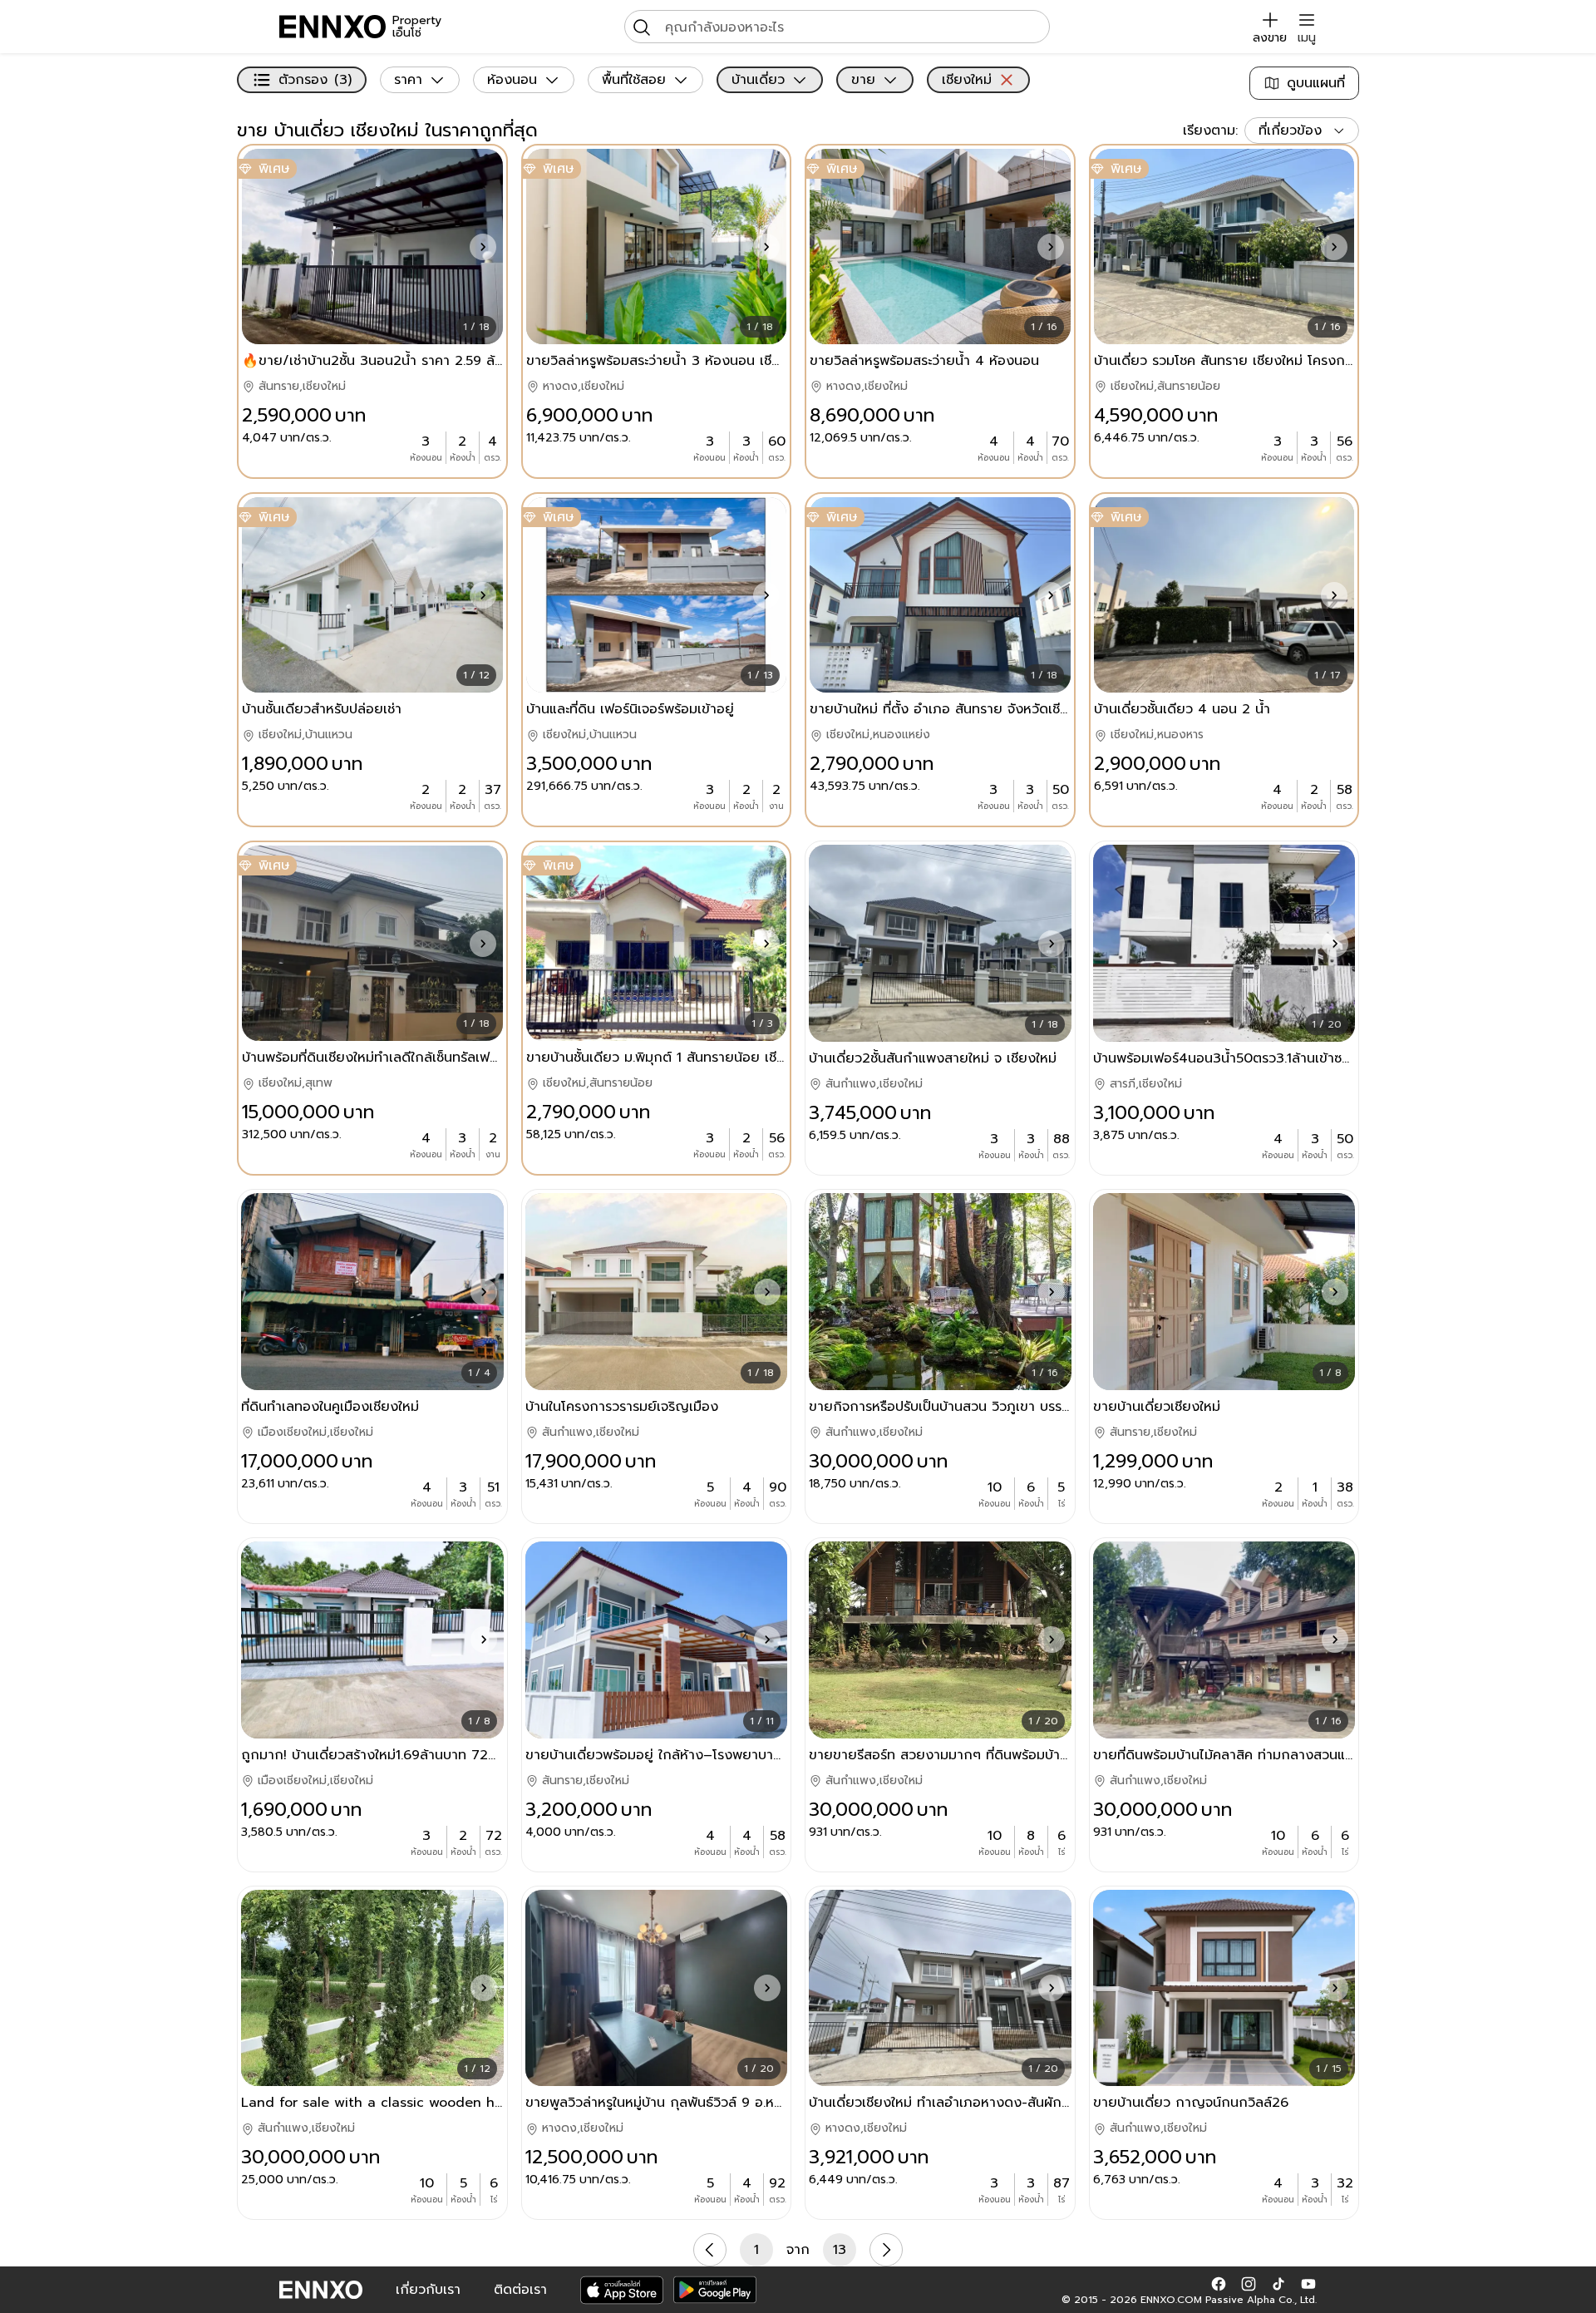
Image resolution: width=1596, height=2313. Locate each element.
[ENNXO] (332, 27)
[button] (483, 247)
